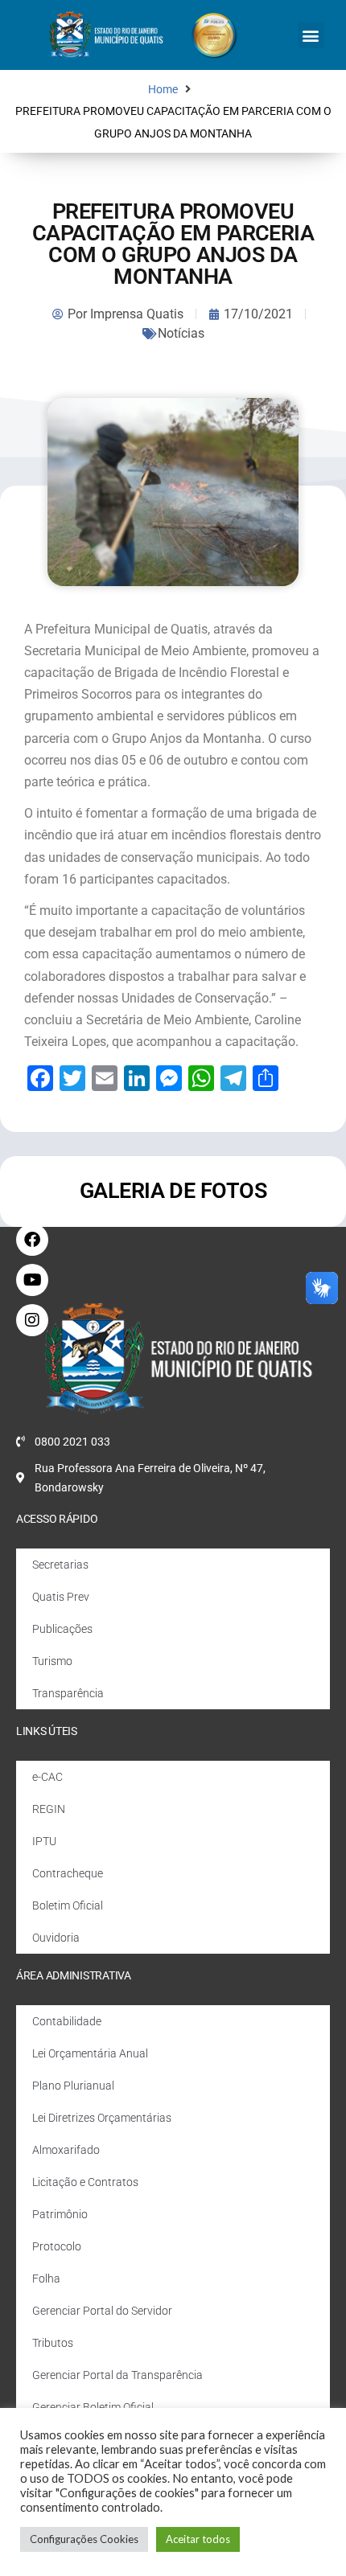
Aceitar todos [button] (198, 2539)
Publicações (62, 1629)
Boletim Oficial (68, 1905)
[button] (311, 35)
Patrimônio (60, 2214)
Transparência (68, 1693)
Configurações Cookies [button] (84, 2539)
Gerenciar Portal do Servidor (102, 2311)
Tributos (53, 2343)
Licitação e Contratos (85, 2182)
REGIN (49, 1809)
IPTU (44, 1841)
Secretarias (60, 1565)
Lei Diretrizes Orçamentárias (102, 2118)
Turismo (52, 1661)
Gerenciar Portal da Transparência (117, 2375)
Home (163, 90)
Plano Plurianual (73, 2086)
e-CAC (47, 1777)
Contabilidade (67, 2021)
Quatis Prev (61, 1597)
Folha (46, 2279)
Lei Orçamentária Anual (90, 2053)
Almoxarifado (66, 2150)
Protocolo (57, 2246)
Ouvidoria (56, 1938)
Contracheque (68, 1873)
